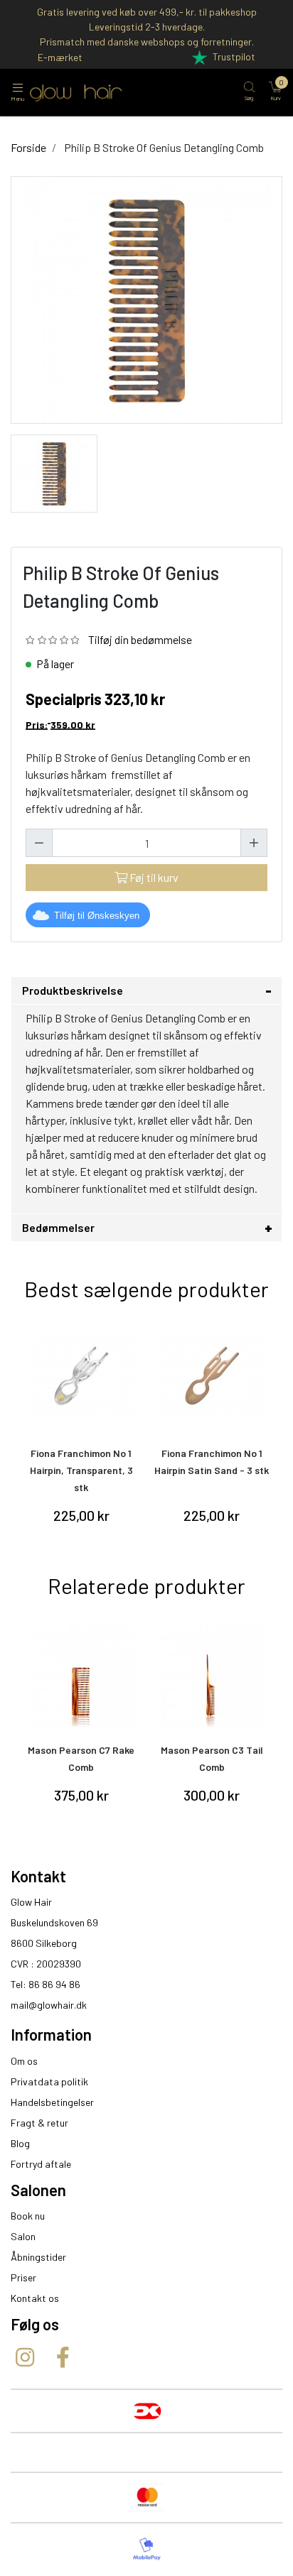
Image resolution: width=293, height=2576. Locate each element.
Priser (23, 2277)
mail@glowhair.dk (49, 2005)
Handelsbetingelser (52, 2102)
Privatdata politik (49, 2081)
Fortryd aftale (41, 2164)
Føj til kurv (153, 877)
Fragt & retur (39, 2123)
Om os (24, 2061)
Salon (23, 2236)
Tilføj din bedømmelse (140, 639)
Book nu (28, 2216)
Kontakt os (35, 2298)
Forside (28, 147)
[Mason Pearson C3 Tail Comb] (212, 1674)
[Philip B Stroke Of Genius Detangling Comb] (54, 472)
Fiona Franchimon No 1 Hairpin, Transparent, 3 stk (81, 1470)
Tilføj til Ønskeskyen (97, 916)
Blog (20, 2143)
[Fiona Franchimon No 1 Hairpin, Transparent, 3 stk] (81, 1377)
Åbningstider (38, 2257)
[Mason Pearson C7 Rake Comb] (81, 1674)
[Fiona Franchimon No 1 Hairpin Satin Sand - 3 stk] (212, 1377)
